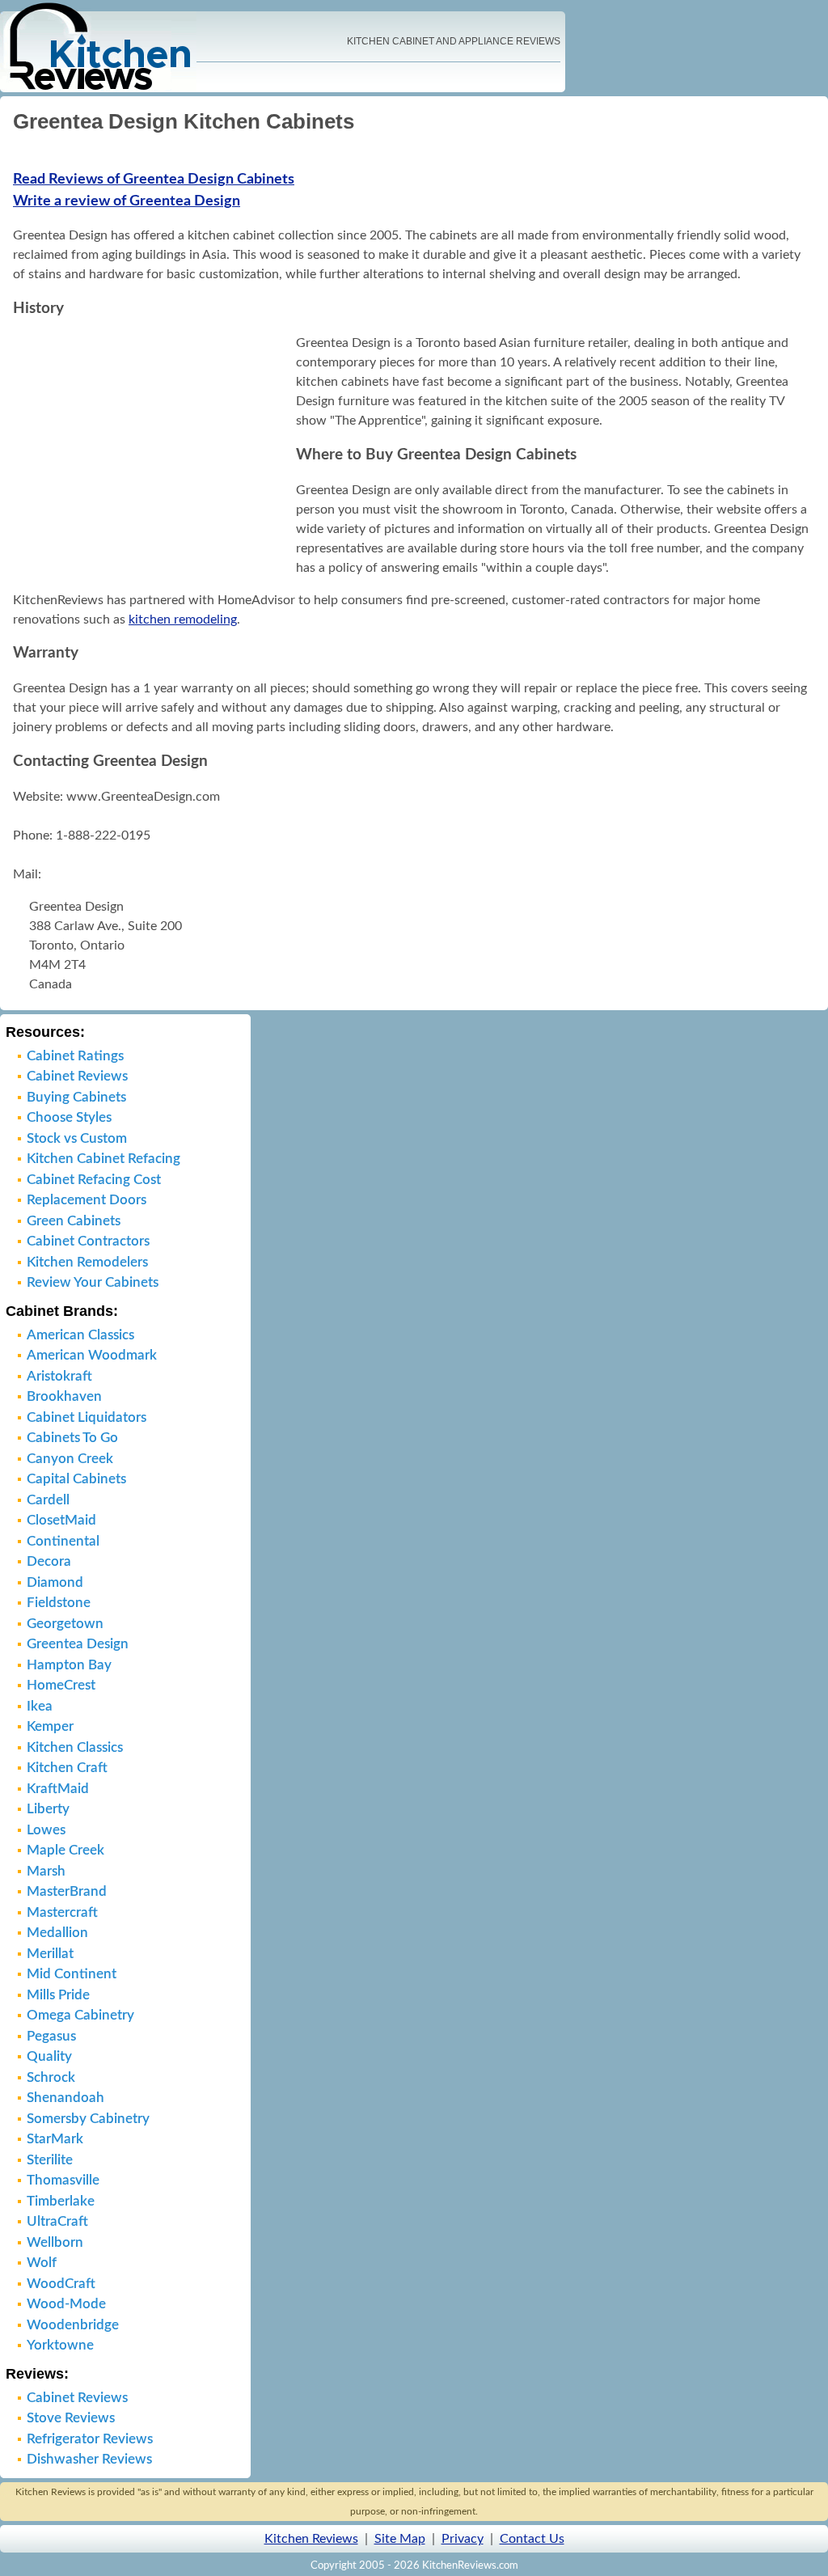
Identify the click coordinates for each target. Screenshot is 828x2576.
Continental (63, 1541)
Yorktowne (60, 2345)
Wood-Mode (66, 2304)
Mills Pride (58, 1995)
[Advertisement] (150, 455)
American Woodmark (92, 1355)
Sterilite (50, 2160)
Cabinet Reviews (77, 1076)
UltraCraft (57, 2221)
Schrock (51, 2077)
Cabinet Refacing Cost (94, 1180)
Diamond (55, 1582)
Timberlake (61, 2201)
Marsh (46, 1871)
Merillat (50, 1954)
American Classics (80, 1335)
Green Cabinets (74, 1221)
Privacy (463, 2539)
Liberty (48, 1809)
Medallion (57, 1933)
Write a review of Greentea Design (127, 201)
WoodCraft (61, 2284)
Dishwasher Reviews (89, 2459)
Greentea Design (78, 1644)
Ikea (40, 1706)
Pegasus (51, 2036)
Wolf (42, 2263)
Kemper (50, 1726)
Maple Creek (65, 1850)
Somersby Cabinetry (88, 2119)
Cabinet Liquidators (87, 1417)
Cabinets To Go (72, 1438)
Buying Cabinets (76, 1097)
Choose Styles (69, 1117)
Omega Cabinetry (80, 2015)
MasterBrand (67, 1891)
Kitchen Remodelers (87, 1262)
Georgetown (65, 1624)
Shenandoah (65, 2098)
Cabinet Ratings (75, 1056)
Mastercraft (62, 1912)
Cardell (48, 1500)
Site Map (400, 2539)
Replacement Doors (87, 1200)
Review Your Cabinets (93, 1282)
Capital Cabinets (76, 1479)
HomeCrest (61, 1685)
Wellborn (55, 2242)
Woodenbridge (73, 2325)
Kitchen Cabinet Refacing (103, 1159)
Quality (49, 2056)
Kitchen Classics (75, 1747)
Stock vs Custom (77, 1138)
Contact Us (532, 2539)
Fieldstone (59, 1603)
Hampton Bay (69, 1665)
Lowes (46, 1830)
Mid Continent (72, 1974)
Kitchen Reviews (311, 2539)
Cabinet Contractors (88, 1241)
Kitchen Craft (67, 1768)
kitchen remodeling (183, 620)
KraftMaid (58, 1789)
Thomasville (63, 2180)
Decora (49, 1561)
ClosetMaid (61, 1520)
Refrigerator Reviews (90, 2439)
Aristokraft (59, 1376)
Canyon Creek (70, 1459)
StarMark (55, 2139)
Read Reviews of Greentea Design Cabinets (154, 180)
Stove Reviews (71, 2418)
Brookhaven (64, 1396)
